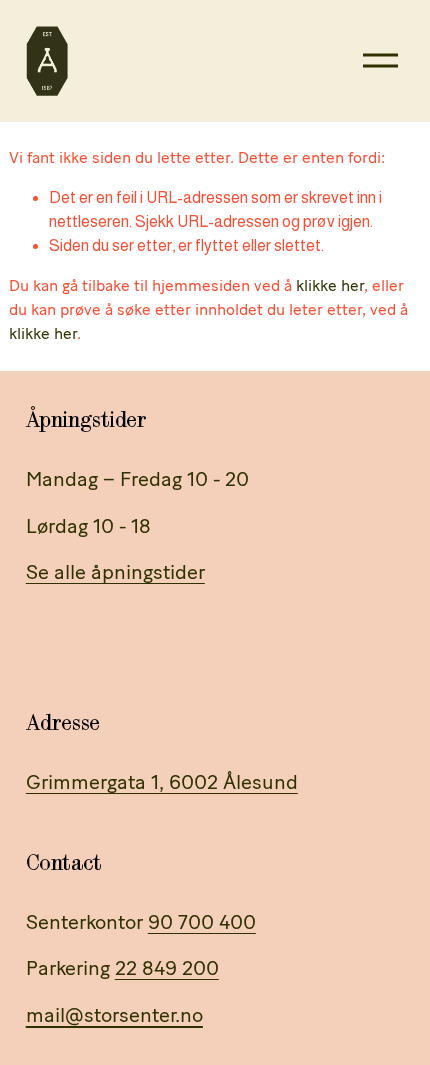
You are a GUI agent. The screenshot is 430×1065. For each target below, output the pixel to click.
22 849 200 (167, 968)
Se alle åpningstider (115, 572)
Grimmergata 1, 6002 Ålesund (162, 782)
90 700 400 (202, 922)
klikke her (330, 285)
